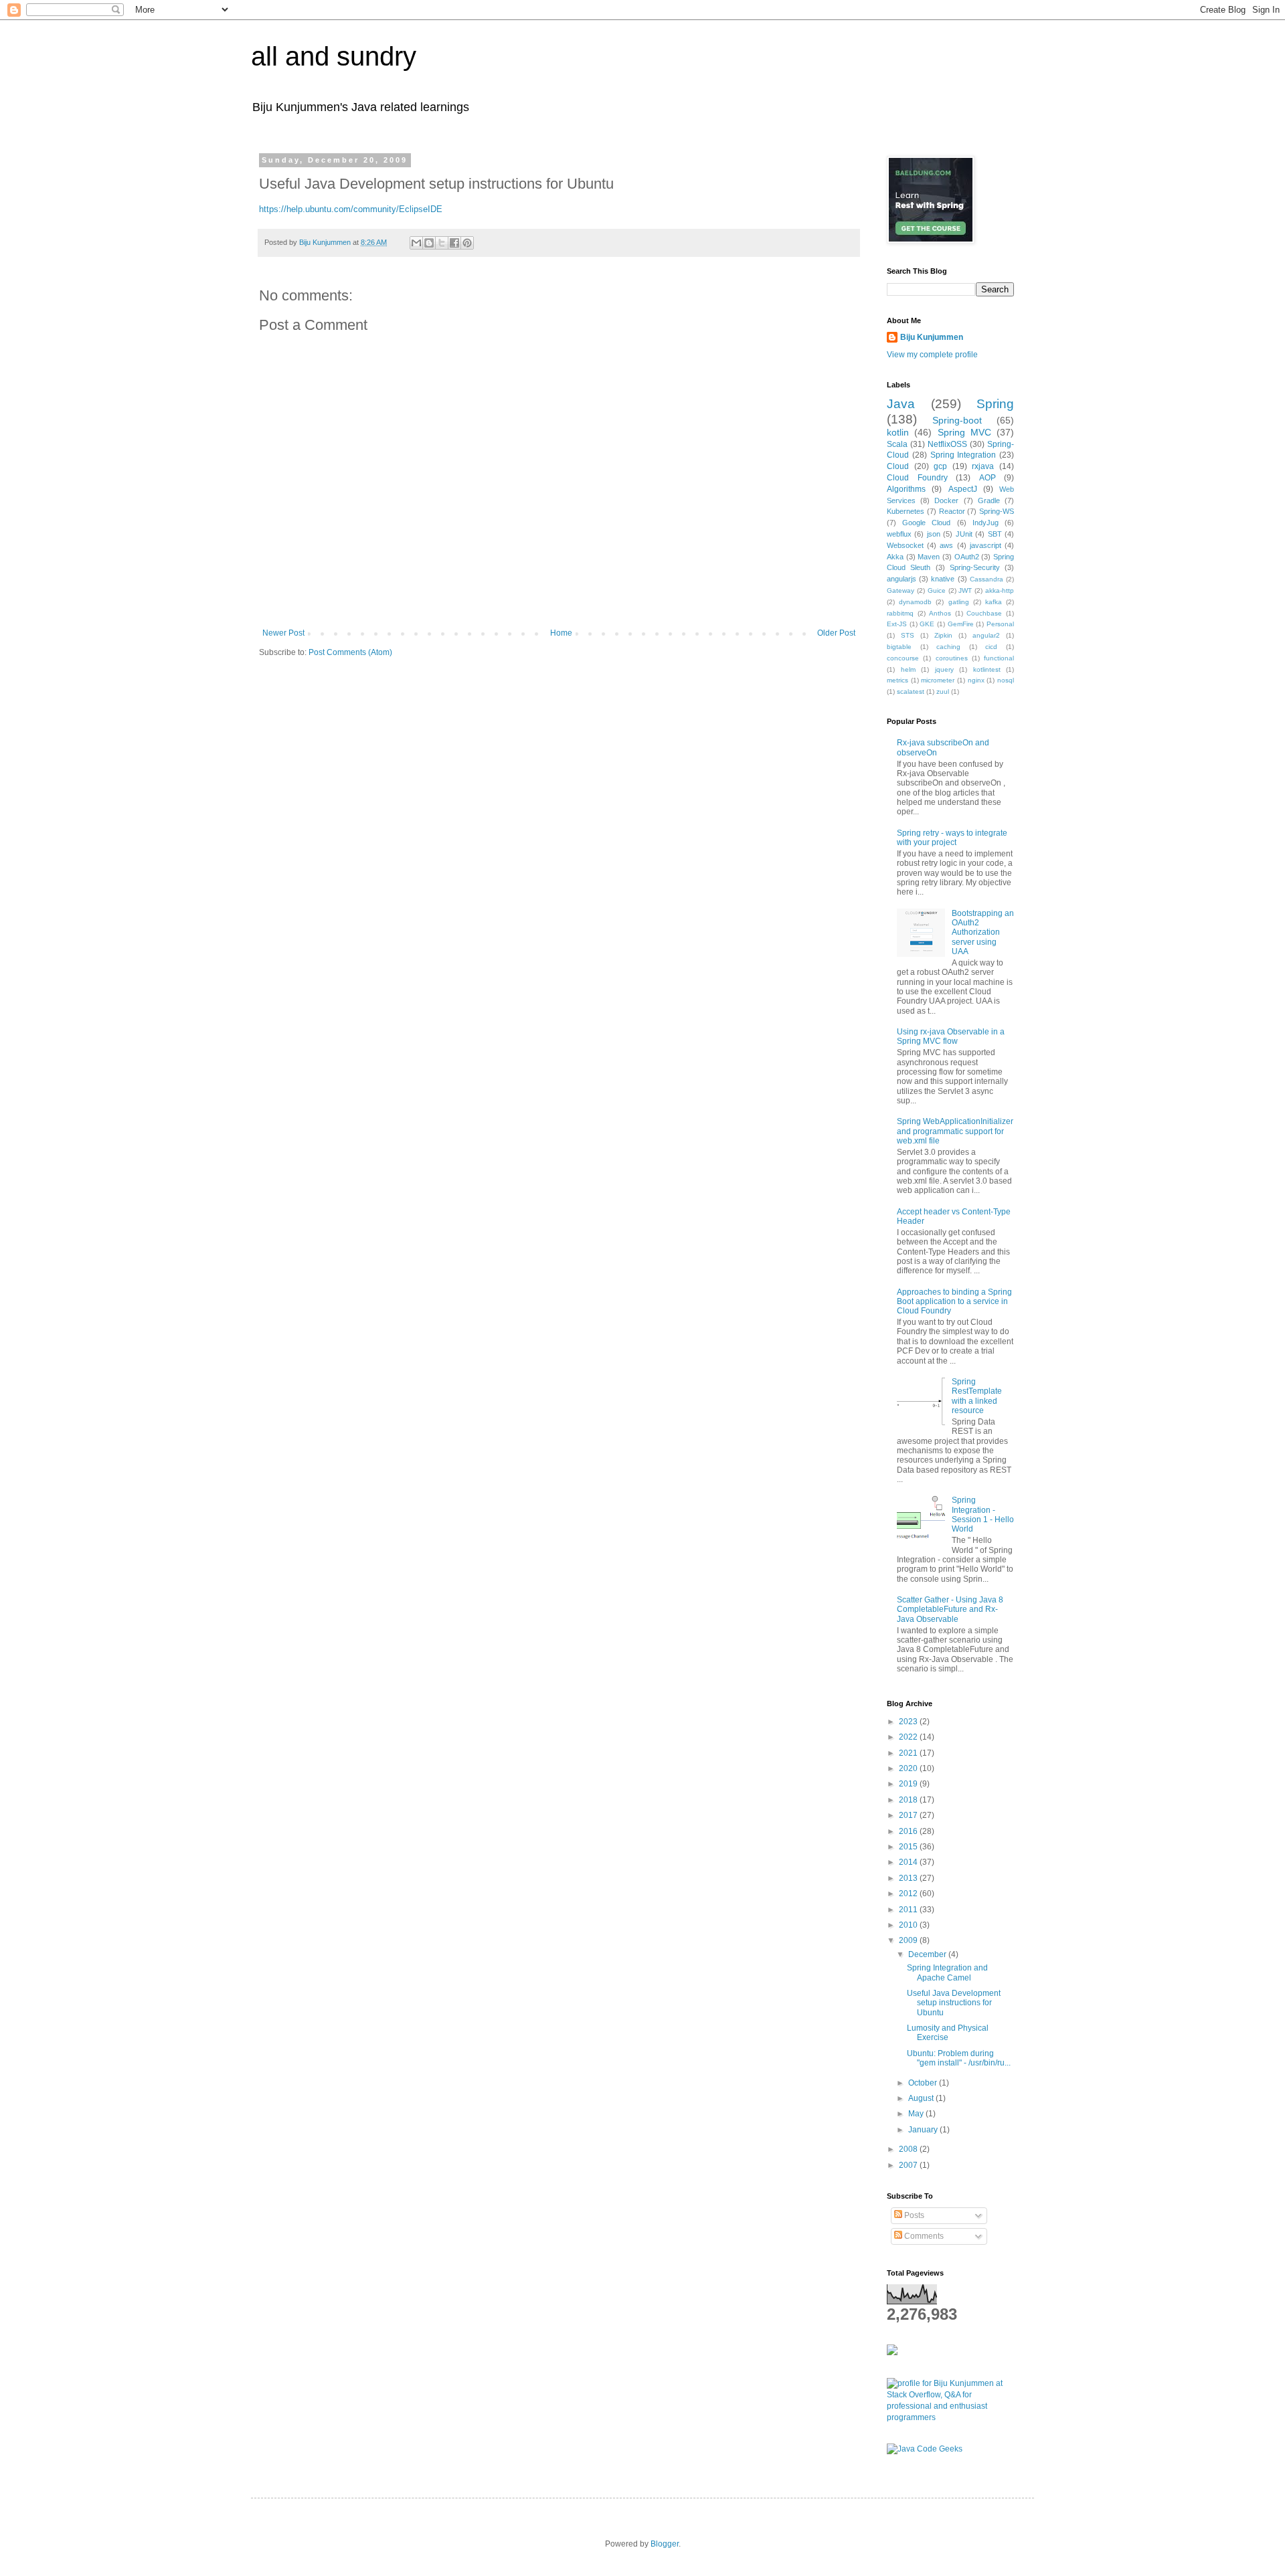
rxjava (983, 466)
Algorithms (906, 489)
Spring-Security (975, 567)
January (924, 2130)
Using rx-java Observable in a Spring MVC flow (951, 1036)
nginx (976, 680)
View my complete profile (932, 355)
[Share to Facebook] (454, 243)
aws (946, 545)
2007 (909, 2165)
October (924, 2083)
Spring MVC (964, 432)
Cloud (898, 466)
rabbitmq (900, 613)
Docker (946, 500)
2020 (909, 1768)
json (934, 534)
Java (901, 404)
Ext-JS (897, 624)
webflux (899, 534)
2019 (909, 1784)
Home (561, 633)
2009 (909, 1940)
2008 (909, 2149)
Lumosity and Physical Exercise (948, 2033)
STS (908, 635)
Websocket (905, 545)
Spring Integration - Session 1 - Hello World (983, 1514)
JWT (965, 590)
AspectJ (963, 489)
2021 (909, 1753)
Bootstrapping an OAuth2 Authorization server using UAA (983, 933)
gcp (940, 466)
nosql (1006, 680)
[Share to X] (442, 243)
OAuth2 (967, 557)
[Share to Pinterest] (467, 243)
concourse (903, 658)
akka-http (1000, 590)
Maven (929, 557)
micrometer (938, 680)
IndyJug (986, 523)
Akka (895, 557)
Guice (937, 590)
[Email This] (416, 243)
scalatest (911, 692)
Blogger (665, 2544)
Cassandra (987, 579)
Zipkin (943, 635)
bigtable (899, 647)
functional (999, 658)
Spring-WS (997, 511)
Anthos (940, 613)
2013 (909, 1878)
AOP (988, 478)
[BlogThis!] (429, 243)
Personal (1000, 624)
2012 (909, 1894)
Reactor (952, 511)
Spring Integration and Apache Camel (947, 1972)
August (922, 2098)
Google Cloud (926, 523)
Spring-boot (957, 420)
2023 (909, 1722)
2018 (909, 1800)
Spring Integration (963, 455)
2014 (909, 1862)
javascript (986, 545)
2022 (909, 1737)
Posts (913, 2215)
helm (908, 669)
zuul (943, 692)
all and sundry (334, 56)
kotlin (898, 432)
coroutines (952, 658)
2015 (909, 1847)
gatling (959, 602)
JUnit (964, 534)
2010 (909, 1925)
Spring (995, 404)
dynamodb (915, 602)
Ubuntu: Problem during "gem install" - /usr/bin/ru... (959, 2058)
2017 (909, 1815)
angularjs (902, 579)
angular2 (986, 635)
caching (948, 647)
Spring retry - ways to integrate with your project (952, 838)
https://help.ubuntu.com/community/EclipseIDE (351, 209)
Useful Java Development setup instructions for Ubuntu (954, 2003)
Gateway (901, 590)
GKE (927, 624)
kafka (994, 602)
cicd (991, 647)
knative (943, 579)
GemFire (961, 624)
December (928, 1954)
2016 (909, 1831)
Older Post (836, 633)
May (917, 2114)
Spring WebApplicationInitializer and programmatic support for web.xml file (955, 1131)
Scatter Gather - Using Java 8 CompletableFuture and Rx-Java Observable (950, 1609)
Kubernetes (906, 511)
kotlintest (987, 669)
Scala (897, 444)
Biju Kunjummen (932, 337)
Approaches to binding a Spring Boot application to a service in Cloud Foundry (954, 1302)
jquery (944, 669)
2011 (909, 1910)
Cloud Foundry (917, 478)
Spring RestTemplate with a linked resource (977, 1396)
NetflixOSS (947, 444)
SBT (995, 534)
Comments (923, 2236)
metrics (897, 680)
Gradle (989, 500)
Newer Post (283, 633)
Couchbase (984, 613)
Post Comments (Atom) (350, 652)
